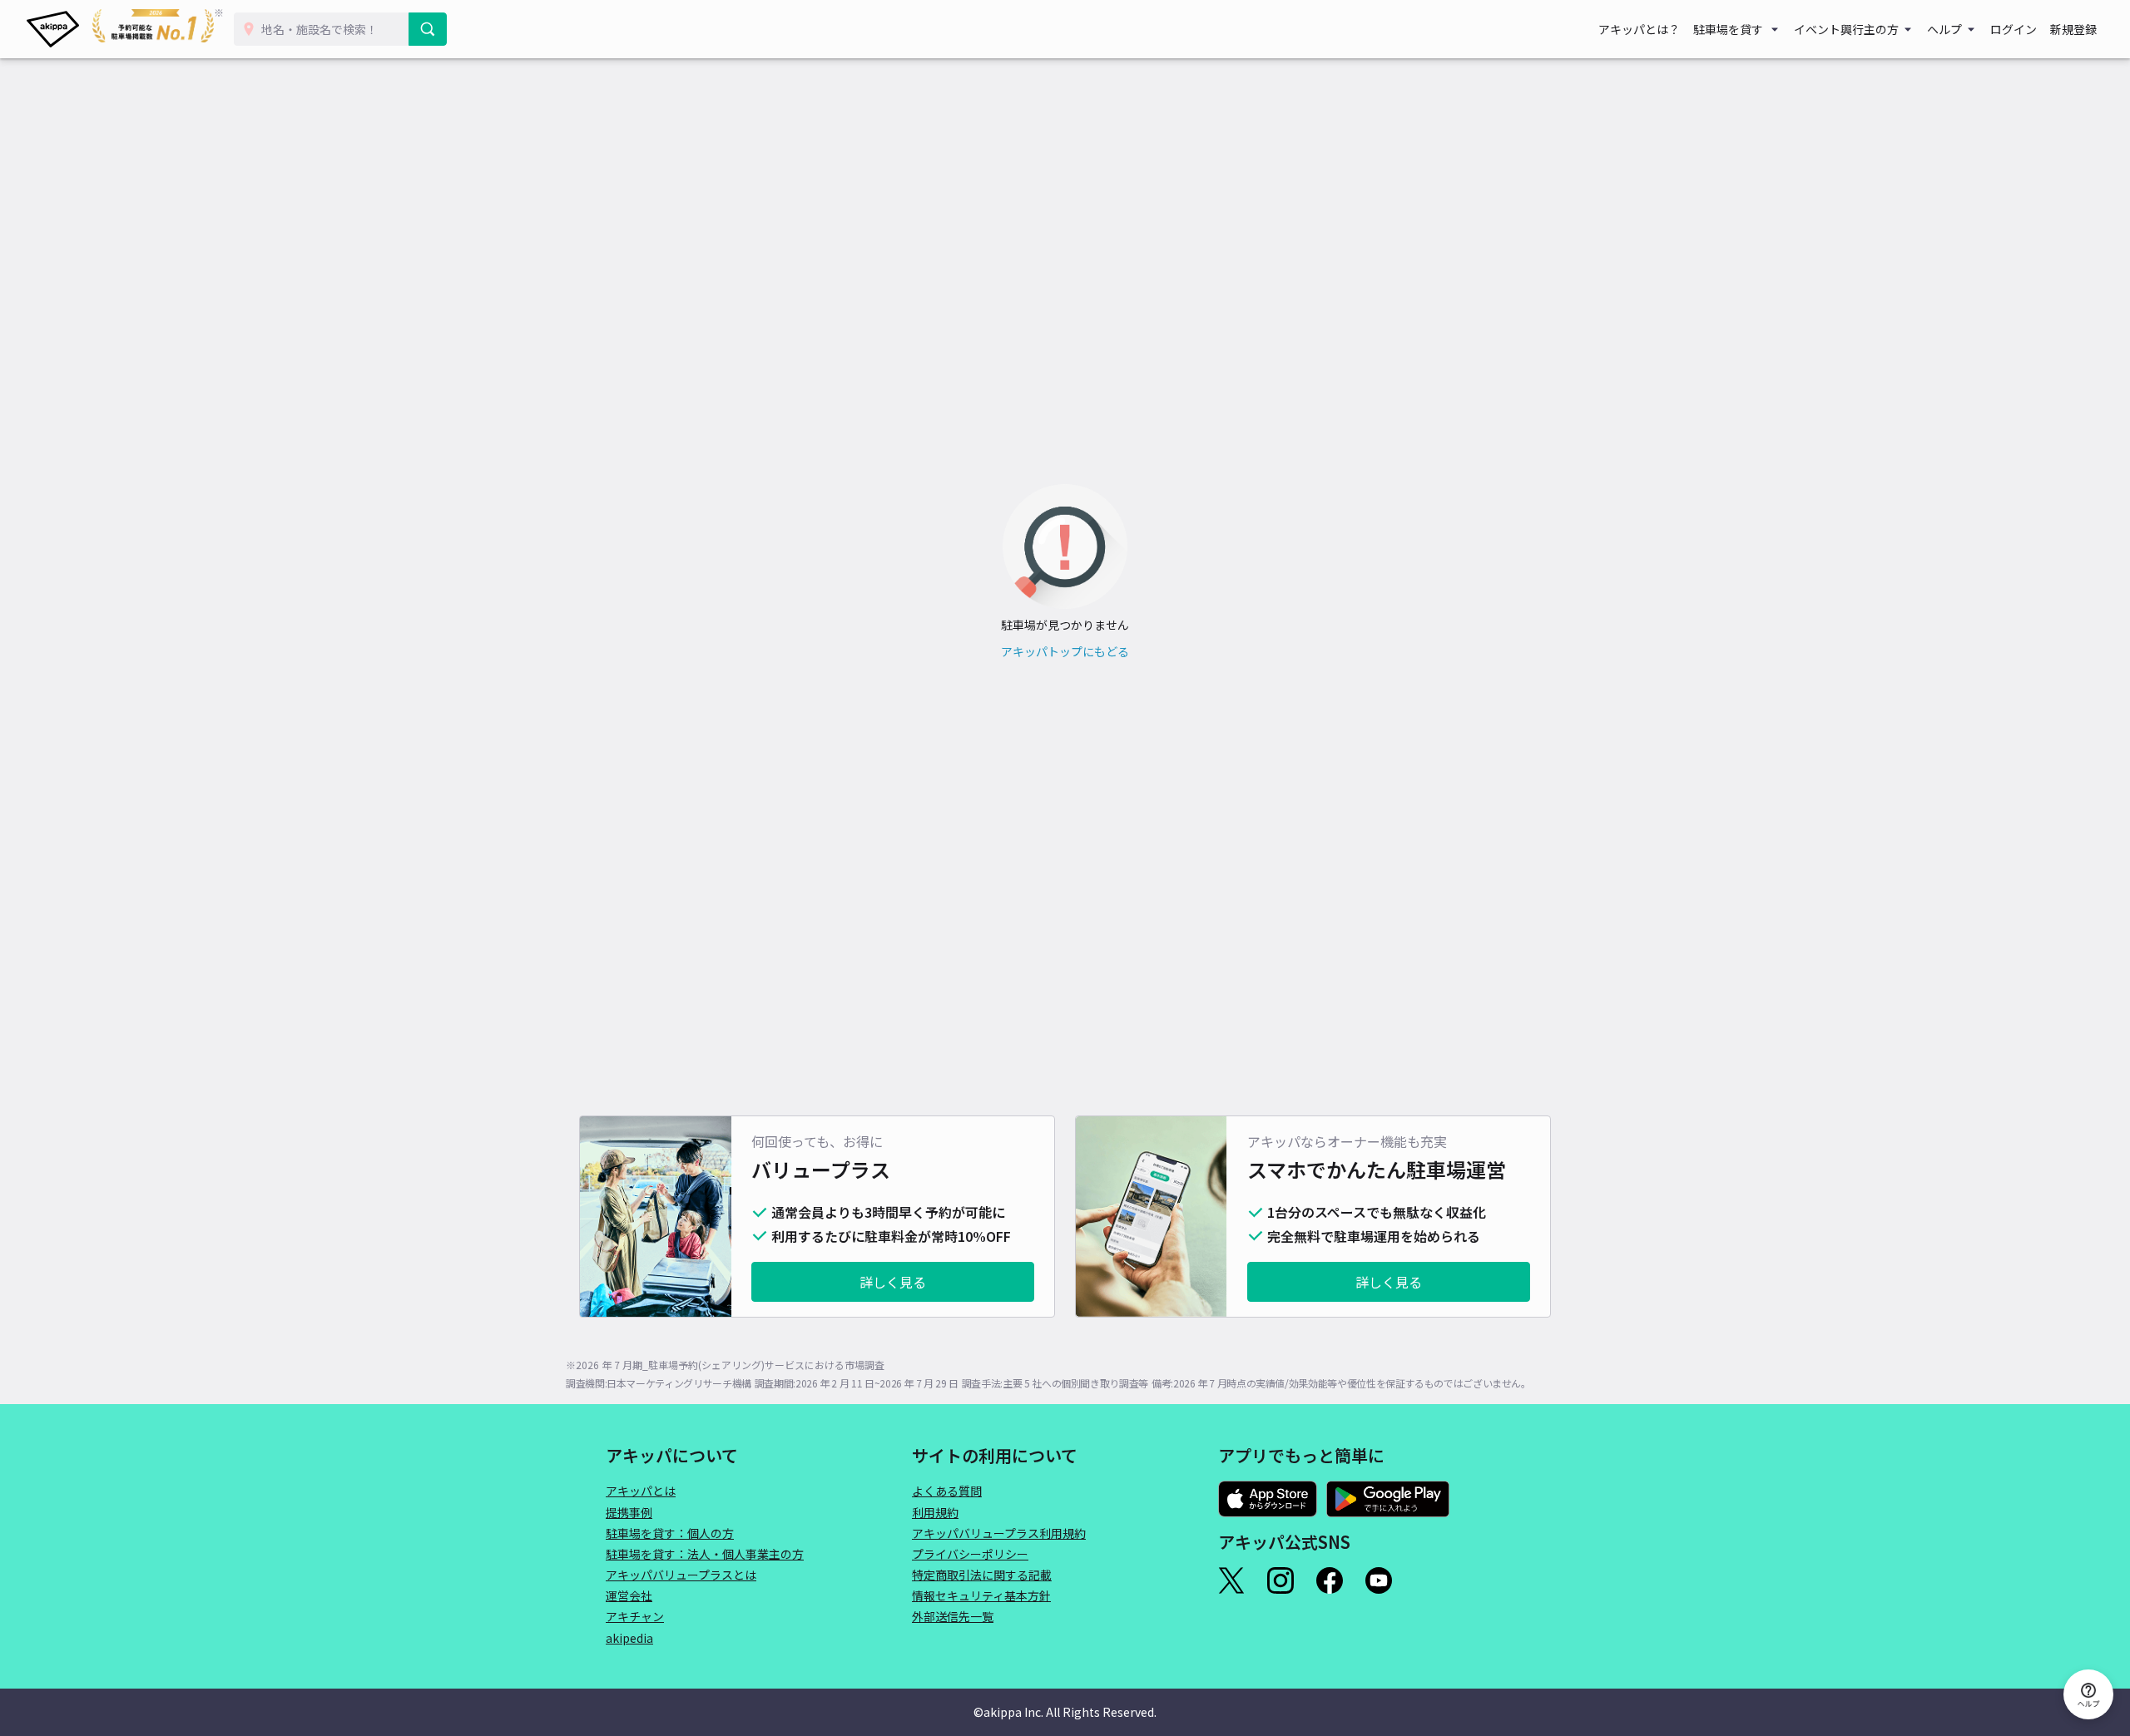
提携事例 (629, 1512)
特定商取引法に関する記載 (982, 1575)
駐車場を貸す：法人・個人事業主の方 (705, 1554)
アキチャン (635, 1616)
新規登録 (2073, 29)
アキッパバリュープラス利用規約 (999, 1533)
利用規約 (935, 1512)
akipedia (629, 1638)
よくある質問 (947, 1491)
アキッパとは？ (1639, 29)
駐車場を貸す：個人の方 (670, 1533)
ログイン (2014, 29)
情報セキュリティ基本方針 (981, 1595)
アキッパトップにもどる (1065, 651)
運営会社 (629, 1595)
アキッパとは (641, 1491)
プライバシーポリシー (970, 1554)
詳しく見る (893, 1282)
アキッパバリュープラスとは (681, 1575)
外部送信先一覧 (953, 1616)
